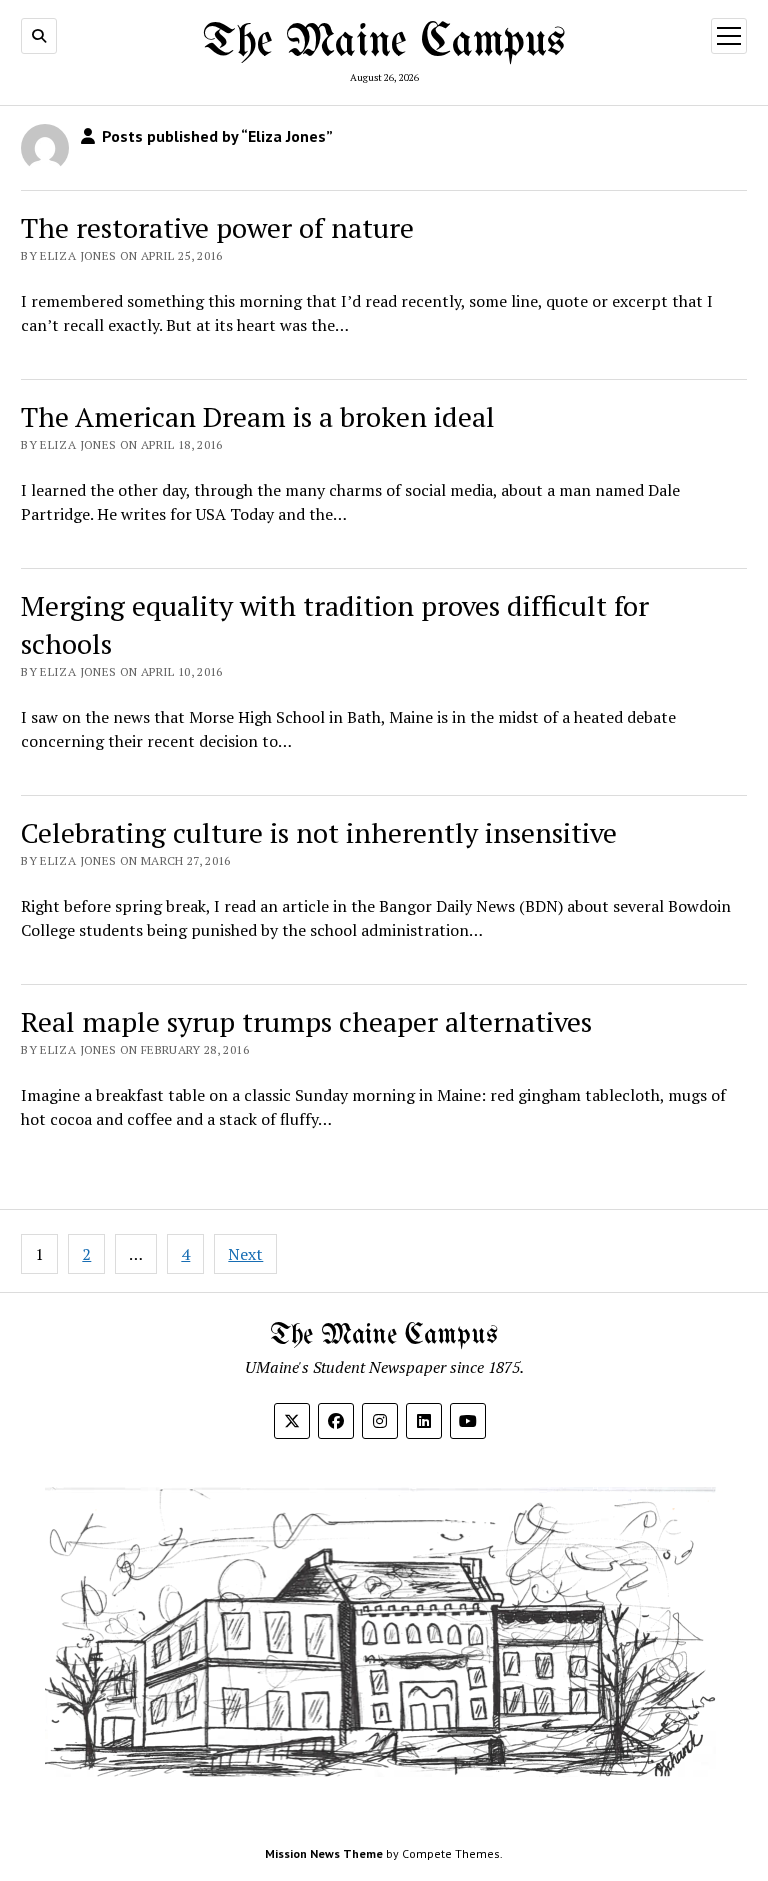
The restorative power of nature (217, 227)
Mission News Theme (324, 1853)
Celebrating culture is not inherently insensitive (319, 832)
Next (245, 1254)
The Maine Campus (384, 43)
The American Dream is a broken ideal (258, 416)
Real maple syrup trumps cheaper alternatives (306, 1021)
